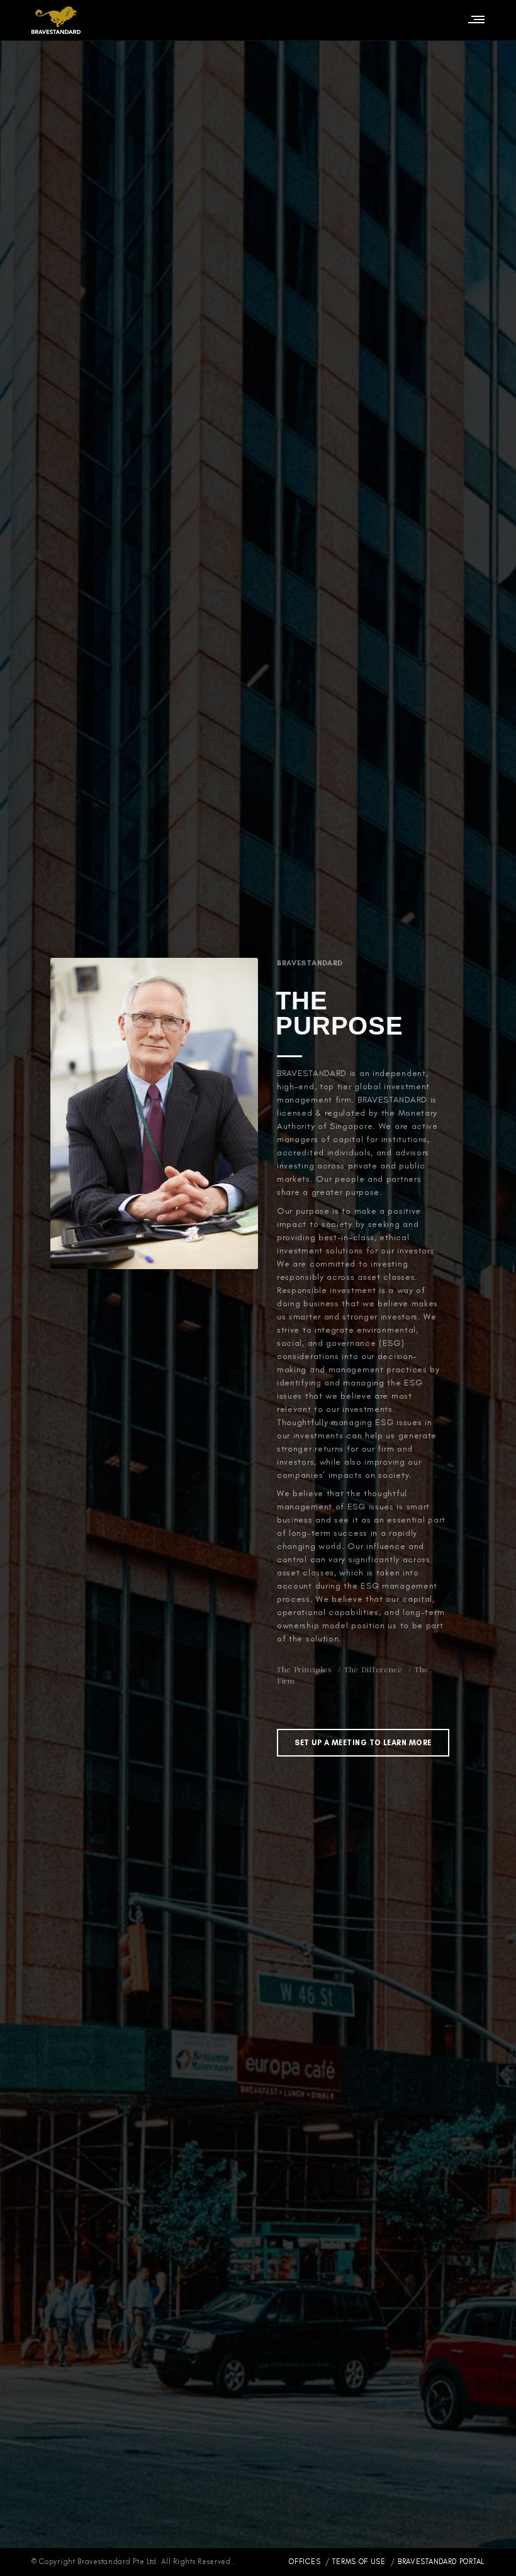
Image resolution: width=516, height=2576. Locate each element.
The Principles (305, 1669)
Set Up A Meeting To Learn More (363, 1743)
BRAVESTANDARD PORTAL (441, 2562)
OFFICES (306, 2562)
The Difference (373, 1669)
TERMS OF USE (359, 2562)
